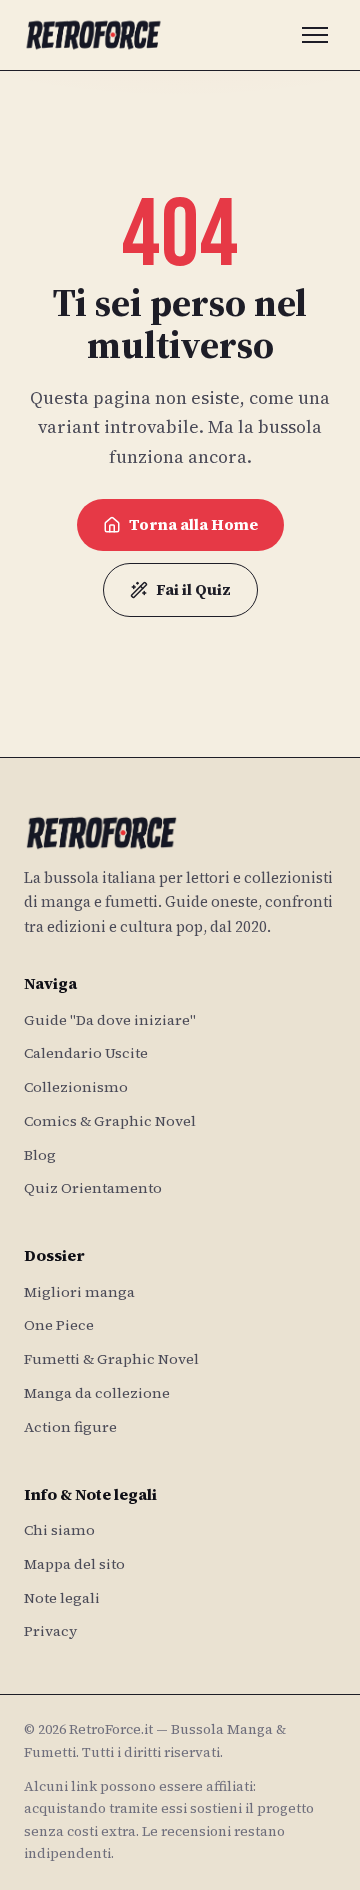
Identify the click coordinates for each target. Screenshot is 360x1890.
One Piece (59, 1325)
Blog (40, 1155)
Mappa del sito (74, 1564)
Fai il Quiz (193, 589)
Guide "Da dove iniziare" (110, 1020)
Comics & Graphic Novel (110, 1121)
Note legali (62, 1598)
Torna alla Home (193, 524)
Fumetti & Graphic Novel (111, 1359)
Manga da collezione (97, 1393)
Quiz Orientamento (93, 1188)
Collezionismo (76, 1087)
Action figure (70, 1427)
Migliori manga (79, 1292)
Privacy (50, 1631)
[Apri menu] (315, 35)
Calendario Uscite (86, 1053)
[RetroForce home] (93, 35)
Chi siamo (59, 1530)
